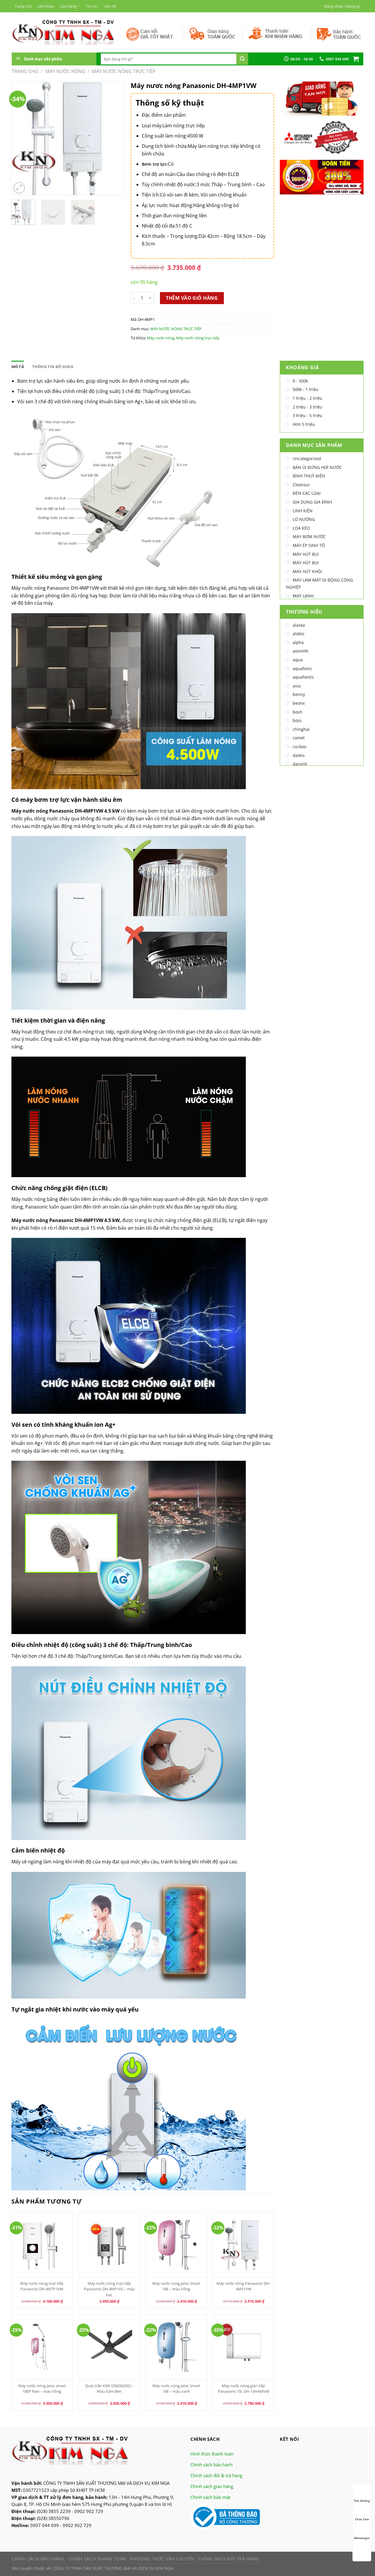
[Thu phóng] (19, 188)
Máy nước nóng (161, 338)
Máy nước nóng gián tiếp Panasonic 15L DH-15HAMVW (244, 2388)
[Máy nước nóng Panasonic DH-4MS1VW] (243, 2245)
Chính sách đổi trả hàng (229, 2559)
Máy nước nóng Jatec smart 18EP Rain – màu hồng (42, 2388)
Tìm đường (362, 2501)
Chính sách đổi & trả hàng (216, 2475)
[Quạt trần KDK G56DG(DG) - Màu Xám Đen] (109, 2347)
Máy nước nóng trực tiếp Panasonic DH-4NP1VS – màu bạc (109, 2289)
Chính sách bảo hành (212, 2465)
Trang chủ (23, 6)
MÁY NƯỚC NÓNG (65, 71)
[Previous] (21, 139)
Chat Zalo (362, 2519)
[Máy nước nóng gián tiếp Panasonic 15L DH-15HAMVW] (243, 2347)
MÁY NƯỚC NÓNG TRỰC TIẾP (124, 71)
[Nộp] (242, 59)
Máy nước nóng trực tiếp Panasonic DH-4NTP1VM (42, 2286)
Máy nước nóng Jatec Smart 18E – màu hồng (176, 2286)
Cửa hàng (68, 6)
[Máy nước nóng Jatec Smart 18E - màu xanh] (176, 2347)
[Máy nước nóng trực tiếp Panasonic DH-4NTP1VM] (42, 2245)
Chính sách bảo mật (210, 2497)
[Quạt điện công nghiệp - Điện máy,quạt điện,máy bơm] (63, 32)
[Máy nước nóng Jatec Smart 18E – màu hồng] (176, 2245)
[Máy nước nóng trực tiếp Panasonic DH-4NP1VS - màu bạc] (109, 2245)
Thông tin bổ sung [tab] (53, 367)
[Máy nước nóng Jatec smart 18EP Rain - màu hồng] (42, 2347)
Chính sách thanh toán (97, 2559)
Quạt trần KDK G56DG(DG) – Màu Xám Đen (109, 2388)
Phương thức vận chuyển (162, 2559)
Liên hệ (110, 6)
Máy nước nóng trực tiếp (198, 338)
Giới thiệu (46, 6)
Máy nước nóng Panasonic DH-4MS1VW (243, 2286)
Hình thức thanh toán (212, 2454)
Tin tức (92, 6)
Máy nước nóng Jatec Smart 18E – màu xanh (176, 2388)
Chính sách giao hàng (212, 2486)
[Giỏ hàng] (356, 59)
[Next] (115, 139)
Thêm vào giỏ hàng (192, 298)
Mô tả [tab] (18, 367)
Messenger (362, 2538)
